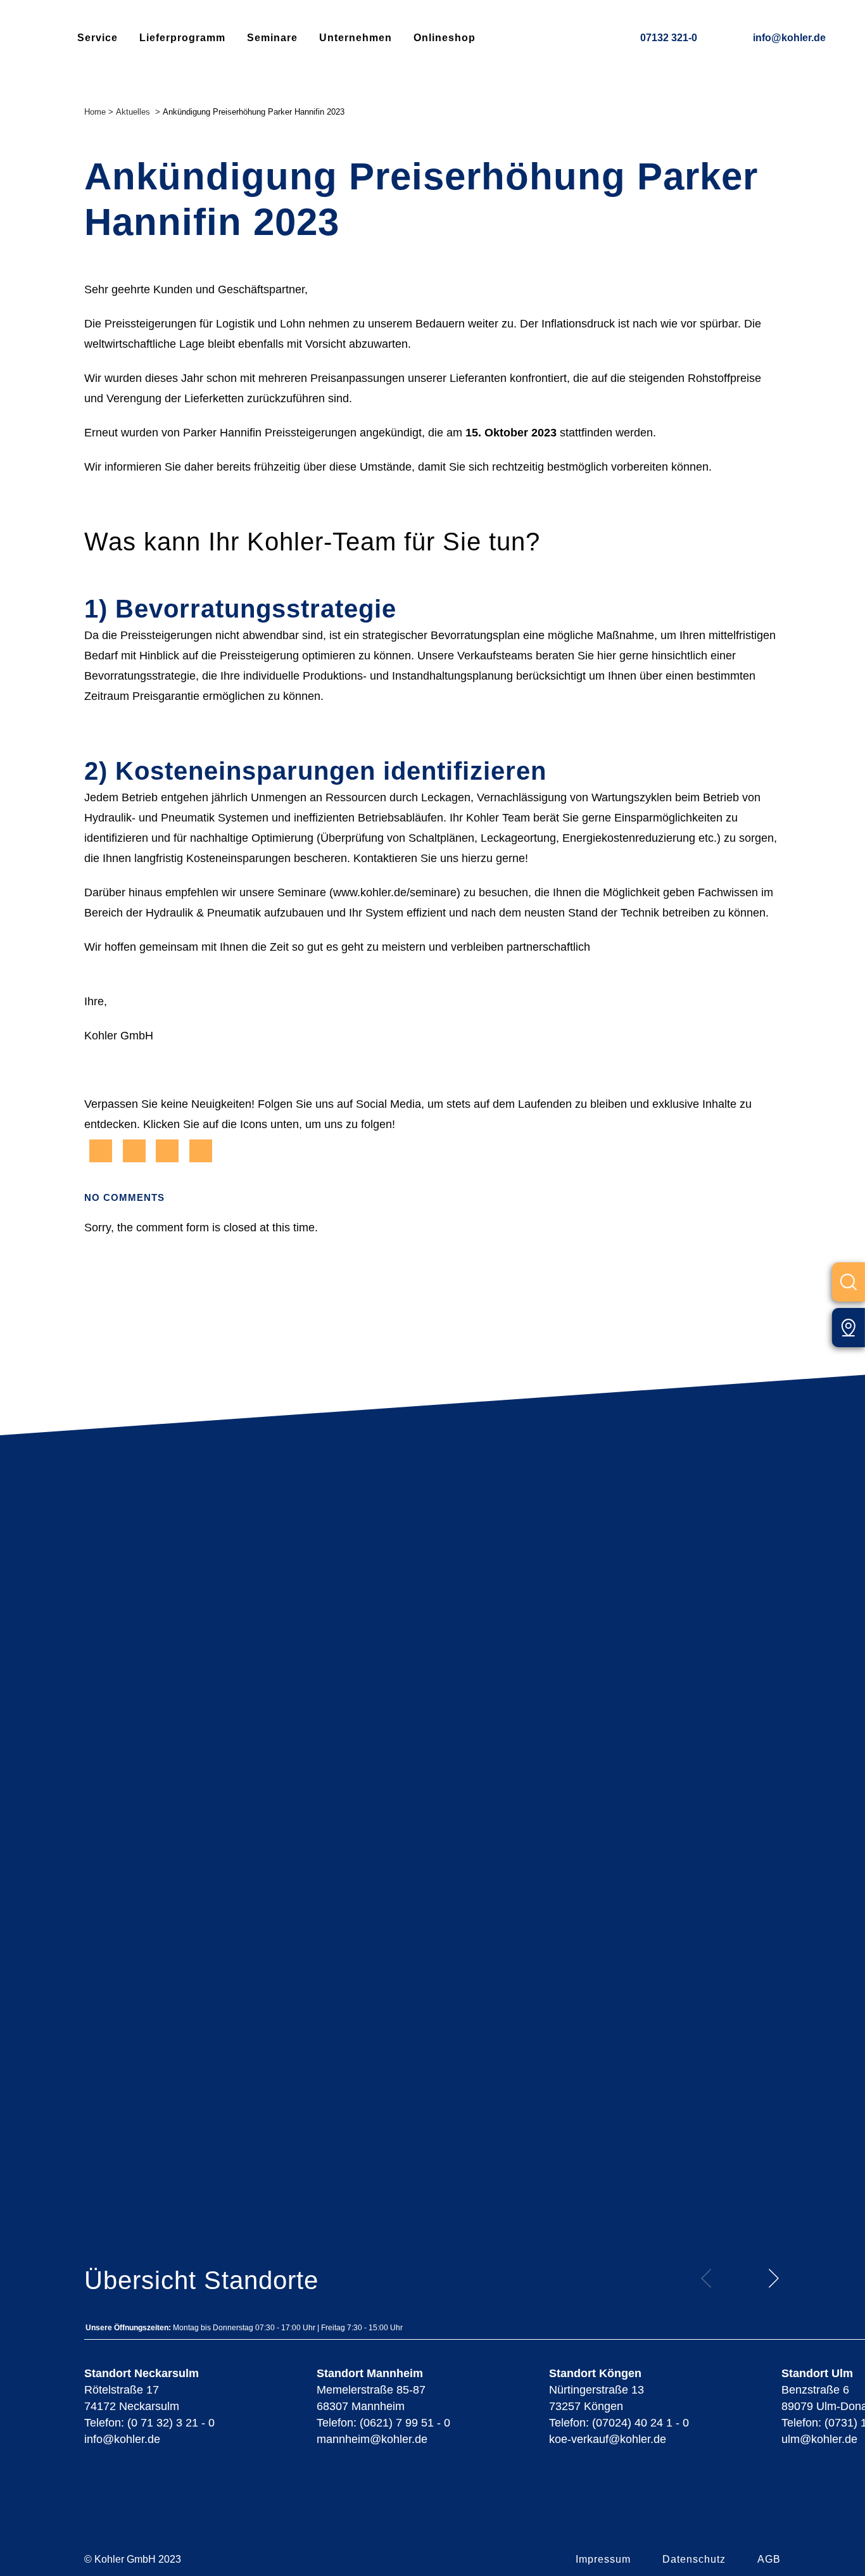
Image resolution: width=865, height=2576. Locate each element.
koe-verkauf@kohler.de (608, 2439)
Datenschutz (694, 2559)
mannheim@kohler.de (372, 2439)
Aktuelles (133, 112)
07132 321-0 (669, 38)
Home (95, 112)
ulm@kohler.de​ (819, 2439)
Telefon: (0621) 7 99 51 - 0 (383, 2423)
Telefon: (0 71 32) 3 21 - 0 (149, 2423)
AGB (769, 2559)
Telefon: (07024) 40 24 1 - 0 (619, 2423)
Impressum (603, 2559)
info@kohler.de (789, 38)
